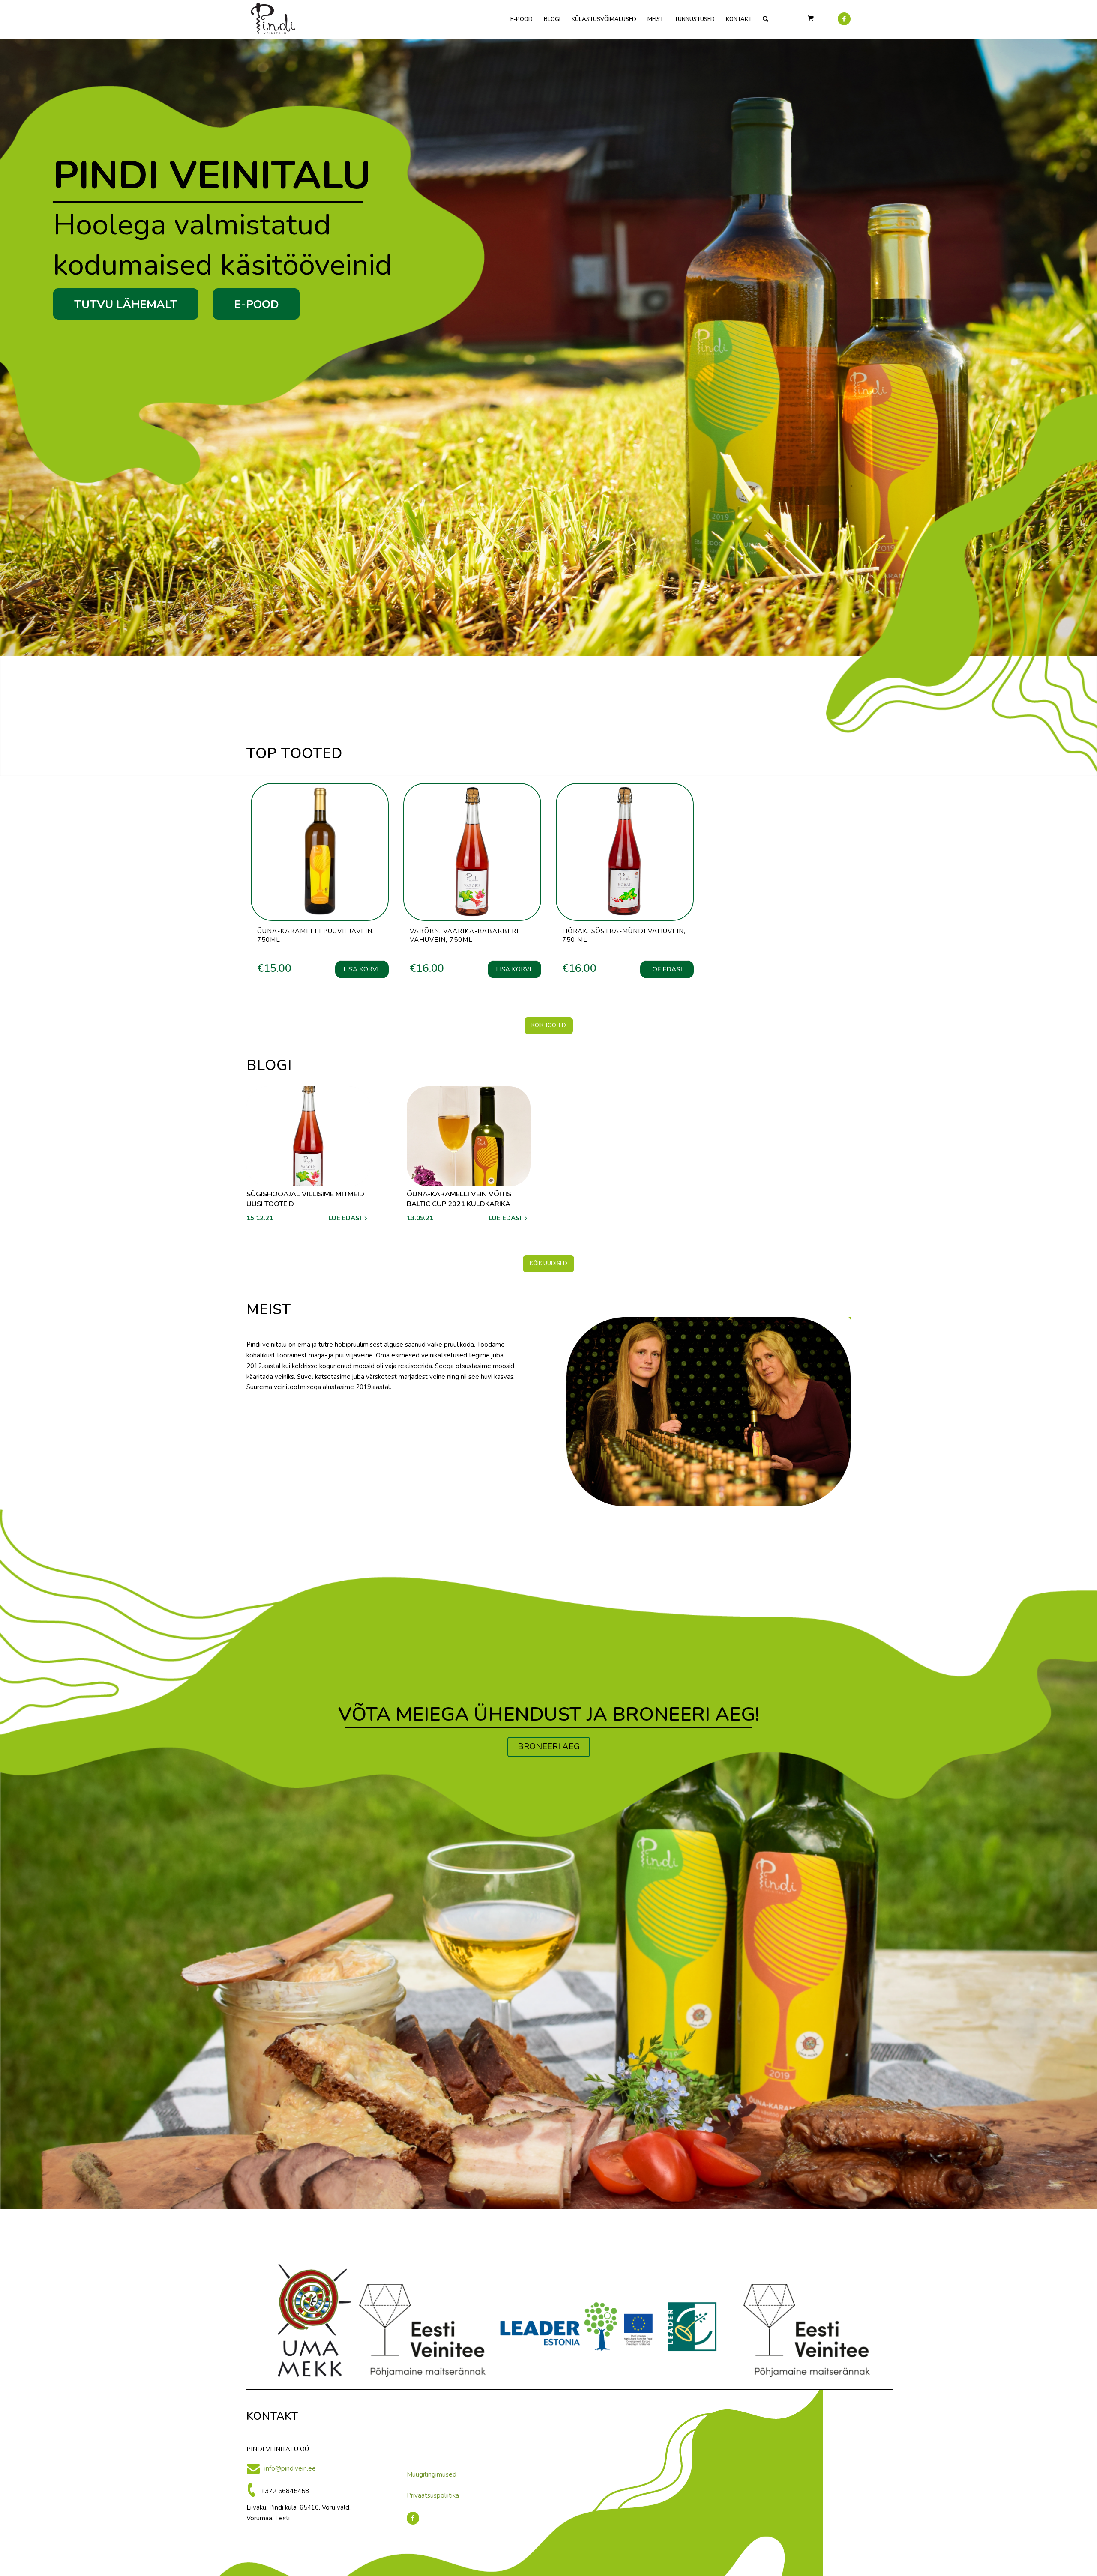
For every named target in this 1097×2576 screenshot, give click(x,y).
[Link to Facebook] (844, 19)
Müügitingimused (432, 2474)
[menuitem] (522, 19)
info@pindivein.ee (290, 2468)
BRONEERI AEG (549, 1747)
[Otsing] (766, 19)
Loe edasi (666, 969)
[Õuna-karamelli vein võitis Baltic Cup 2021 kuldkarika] (469, 1136)
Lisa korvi (361, 969)
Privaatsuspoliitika (433, 2495)
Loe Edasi (345, 1218)
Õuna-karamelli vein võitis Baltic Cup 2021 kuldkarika (459, 1199)
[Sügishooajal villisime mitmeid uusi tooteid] (308, 1136)
